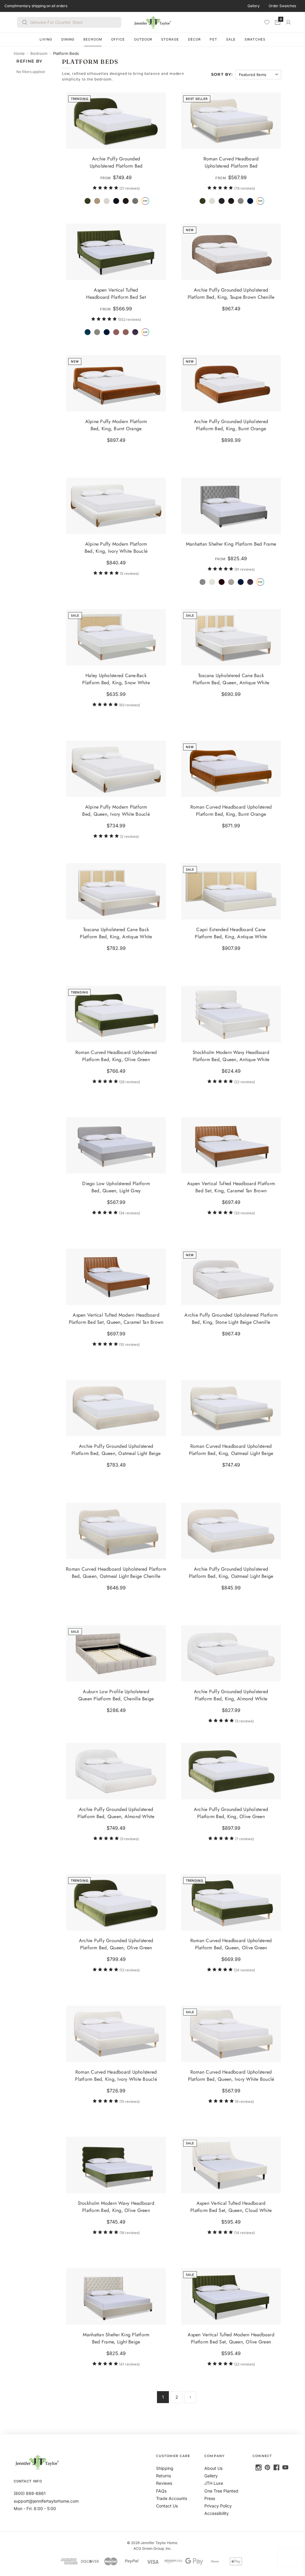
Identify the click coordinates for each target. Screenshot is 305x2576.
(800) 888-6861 (30, 2493)
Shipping (165, 2468)
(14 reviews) (244, 2233)
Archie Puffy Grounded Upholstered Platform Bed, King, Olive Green (231, 1813)
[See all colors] (145, 201)
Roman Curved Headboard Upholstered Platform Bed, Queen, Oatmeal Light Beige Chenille (116, 1572)
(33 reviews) (244, 1213)
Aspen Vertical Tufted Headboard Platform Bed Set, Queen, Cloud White (231, 2207)
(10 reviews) (129, 1344)
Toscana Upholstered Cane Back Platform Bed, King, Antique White (116, 933)
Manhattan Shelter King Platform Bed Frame (231, 544)
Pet (213, 39)
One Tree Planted (221, 2491)
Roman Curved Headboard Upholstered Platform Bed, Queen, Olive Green (231, 1944)
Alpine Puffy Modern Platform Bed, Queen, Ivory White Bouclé (116, 810)
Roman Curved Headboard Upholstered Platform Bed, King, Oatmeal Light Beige (231, 1450)
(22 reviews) (244, 1082)
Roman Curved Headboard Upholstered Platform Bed (231, 162)
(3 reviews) (244, 1721)
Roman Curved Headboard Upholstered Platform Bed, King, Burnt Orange (231, 810)
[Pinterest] (267, 2467)
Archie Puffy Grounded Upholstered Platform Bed (116, 162)
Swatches (255, 39)
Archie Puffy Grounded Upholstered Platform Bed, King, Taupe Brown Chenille (231, 294)
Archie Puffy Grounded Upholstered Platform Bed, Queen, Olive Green (116, 1944)
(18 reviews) (130, 2233)
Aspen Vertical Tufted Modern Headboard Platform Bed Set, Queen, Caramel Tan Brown (116, 1318)
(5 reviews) (129, 573)
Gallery (254, 6)
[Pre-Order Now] (159, 789)
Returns (164, 2476)
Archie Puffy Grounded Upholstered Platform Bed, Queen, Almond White (116, 1813)
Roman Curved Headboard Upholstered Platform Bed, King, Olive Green (116, 1056)
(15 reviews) (130, 2101)
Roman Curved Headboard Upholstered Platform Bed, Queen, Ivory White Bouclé (231, 2075)
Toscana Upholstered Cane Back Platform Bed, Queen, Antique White (231, 679)
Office (118, 39)
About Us (213, 2468)
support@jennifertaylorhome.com (46, 2501)
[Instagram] (259, 2467)
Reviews (164, 2483)
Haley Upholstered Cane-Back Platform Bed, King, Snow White (116, 679)
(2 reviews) (129, 836)
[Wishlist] (267, 22)
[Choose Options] (159, 141)
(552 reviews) (129, 319)
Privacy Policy (218, 2506)
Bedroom (93, 39)
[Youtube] (285, 2467)
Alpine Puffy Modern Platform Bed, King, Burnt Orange (116, 425)
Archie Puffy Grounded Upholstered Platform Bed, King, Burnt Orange (231, 425)
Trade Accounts (172, 2498)
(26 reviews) (130, 1082)
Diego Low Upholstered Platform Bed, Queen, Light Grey (116, 1187)
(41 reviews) (129, 2364)
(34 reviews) (129, 1213)
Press (210, 2498)
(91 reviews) (244, 569)
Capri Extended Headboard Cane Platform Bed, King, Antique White (231, 933)
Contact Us (167, 2506)
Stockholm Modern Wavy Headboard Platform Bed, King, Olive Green (116, 2207)
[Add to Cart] (159, 1674)
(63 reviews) (130, 705)
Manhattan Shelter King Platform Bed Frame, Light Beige (116, 2338)
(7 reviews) (244, 1839)
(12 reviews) (130, 1970)
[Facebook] (276, 2467)
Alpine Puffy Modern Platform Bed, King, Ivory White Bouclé (116, 548)
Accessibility (217, 2513)
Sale (231, 39)
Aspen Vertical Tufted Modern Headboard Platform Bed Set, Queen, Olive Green (231, 2338)
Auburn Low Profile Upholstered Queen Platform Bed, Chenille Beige (116, 1695)
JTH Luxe (214, 2483)
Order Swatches (282, 6)
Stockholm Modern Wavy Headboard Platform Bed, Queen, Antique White (231, 1056)
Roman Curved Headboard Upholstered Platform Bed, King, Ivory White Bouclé (116, 2075)
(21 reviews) (130, 188)
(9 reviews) (244, 2101)
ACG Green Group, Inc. (152, 2548)
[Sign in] (288, 22)
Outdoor (143, 39)
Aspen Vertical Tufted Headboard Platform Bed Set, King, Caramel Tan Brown (231, 1187)
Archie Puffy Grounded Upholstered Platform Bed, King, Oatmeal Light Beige (231, 1572)
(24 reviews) (244, 1970)
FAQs (161, 2491)
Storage (170, 39)
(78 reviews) (244, 188)
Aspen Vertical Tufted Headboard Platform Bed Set (116, 294)
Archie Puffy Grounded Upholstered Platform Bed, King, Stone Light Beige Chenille (231, 1318)
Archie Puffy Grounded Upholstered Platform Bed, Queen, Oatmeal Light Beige (116, 1450)
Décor (194, 39)
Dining (68, 39)
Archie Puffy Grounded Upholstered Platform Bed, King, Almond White (231, 1695)
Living (46, 39)
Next (190, 2397)
